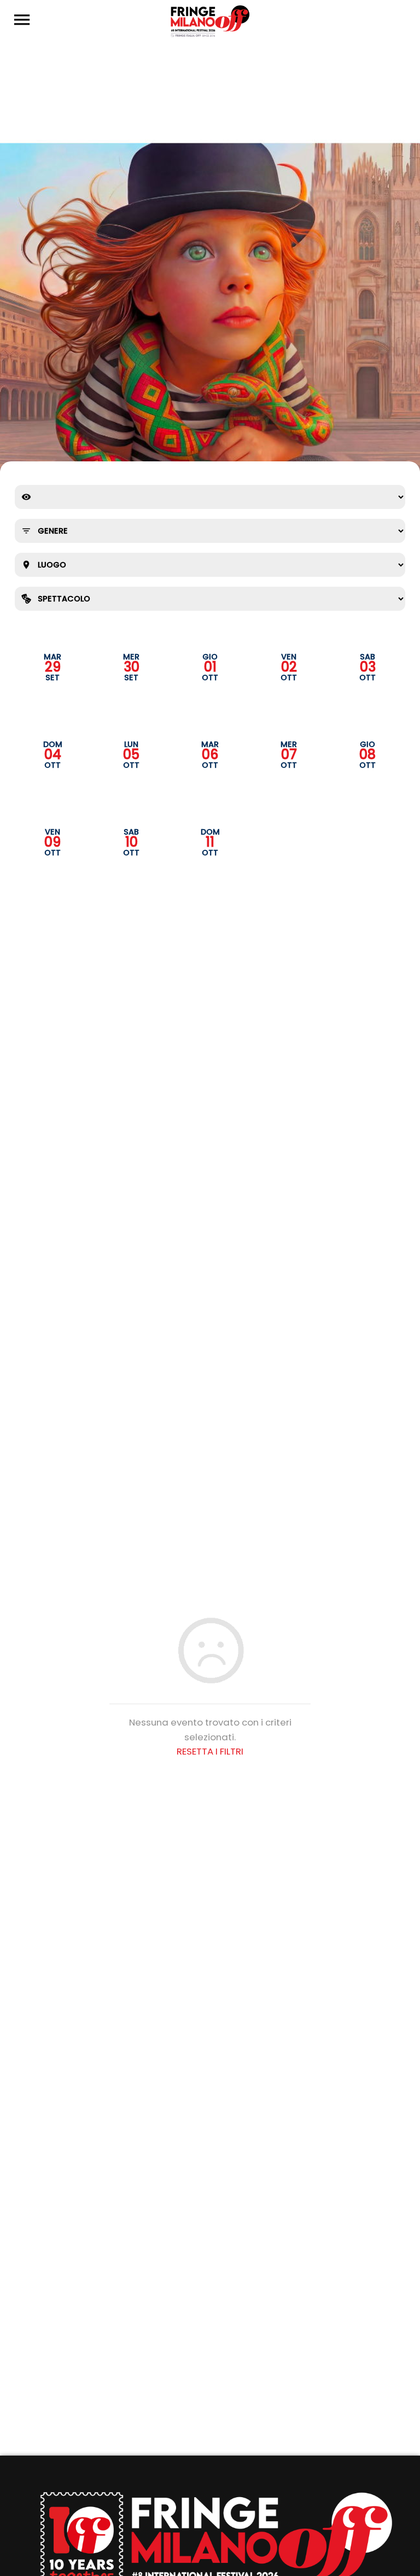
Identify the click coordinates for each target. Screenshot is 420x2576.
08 (367, 755)
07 (289, 755)
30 (132, 667)
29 (53, 667)
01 (210, 667)
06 (210, 755)
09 (52, 842)
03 (368, 667)
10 (132, 842)
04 (53, 755)
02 (289, 667)
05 (131, 755)
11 (210, 842)
